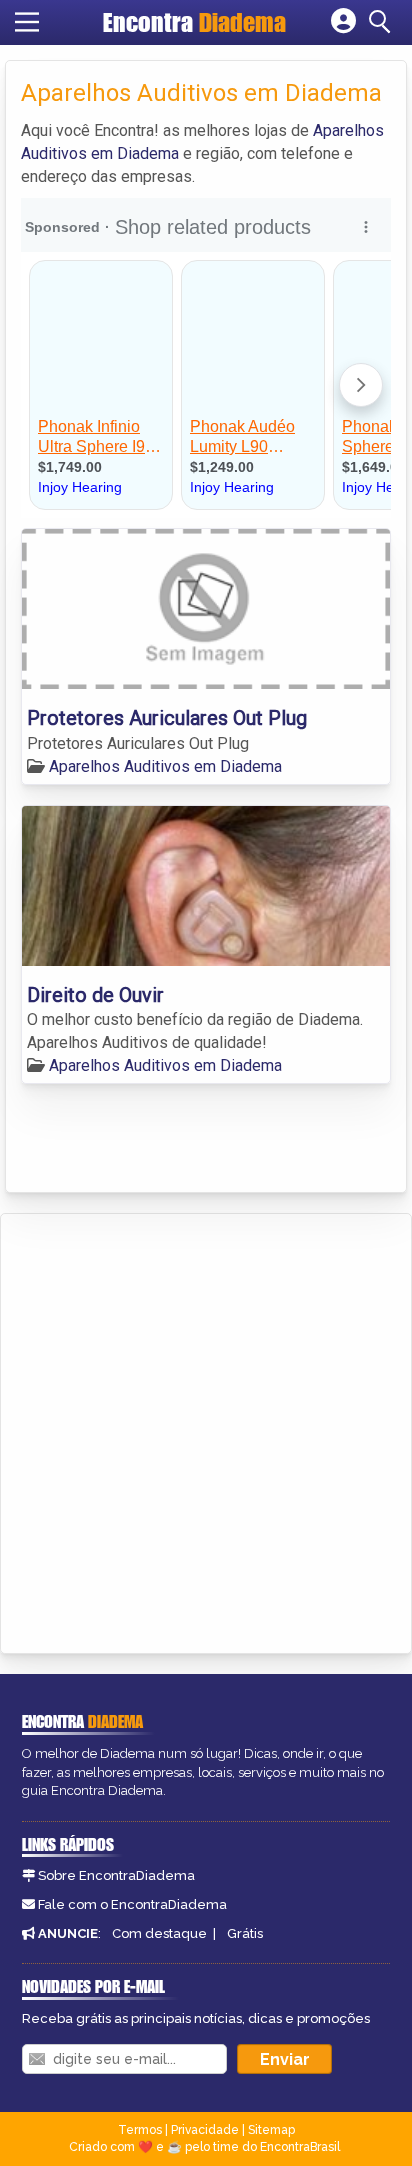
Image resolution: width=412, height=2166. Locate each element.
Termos (140, 2130)
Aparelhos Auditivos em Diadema (165, 766)
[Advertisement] (206, 1430)
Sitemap (271, 2130)
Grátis (245, 1933)
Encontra (194, 22)
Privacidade (205, 2130)
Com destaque (159, 1933)
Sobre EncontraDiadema (116, 1875)
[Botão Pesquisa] (383, 22)
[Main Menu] (27, 22)
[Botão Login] (343, 22)
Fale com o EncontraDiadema (132, 1904)
